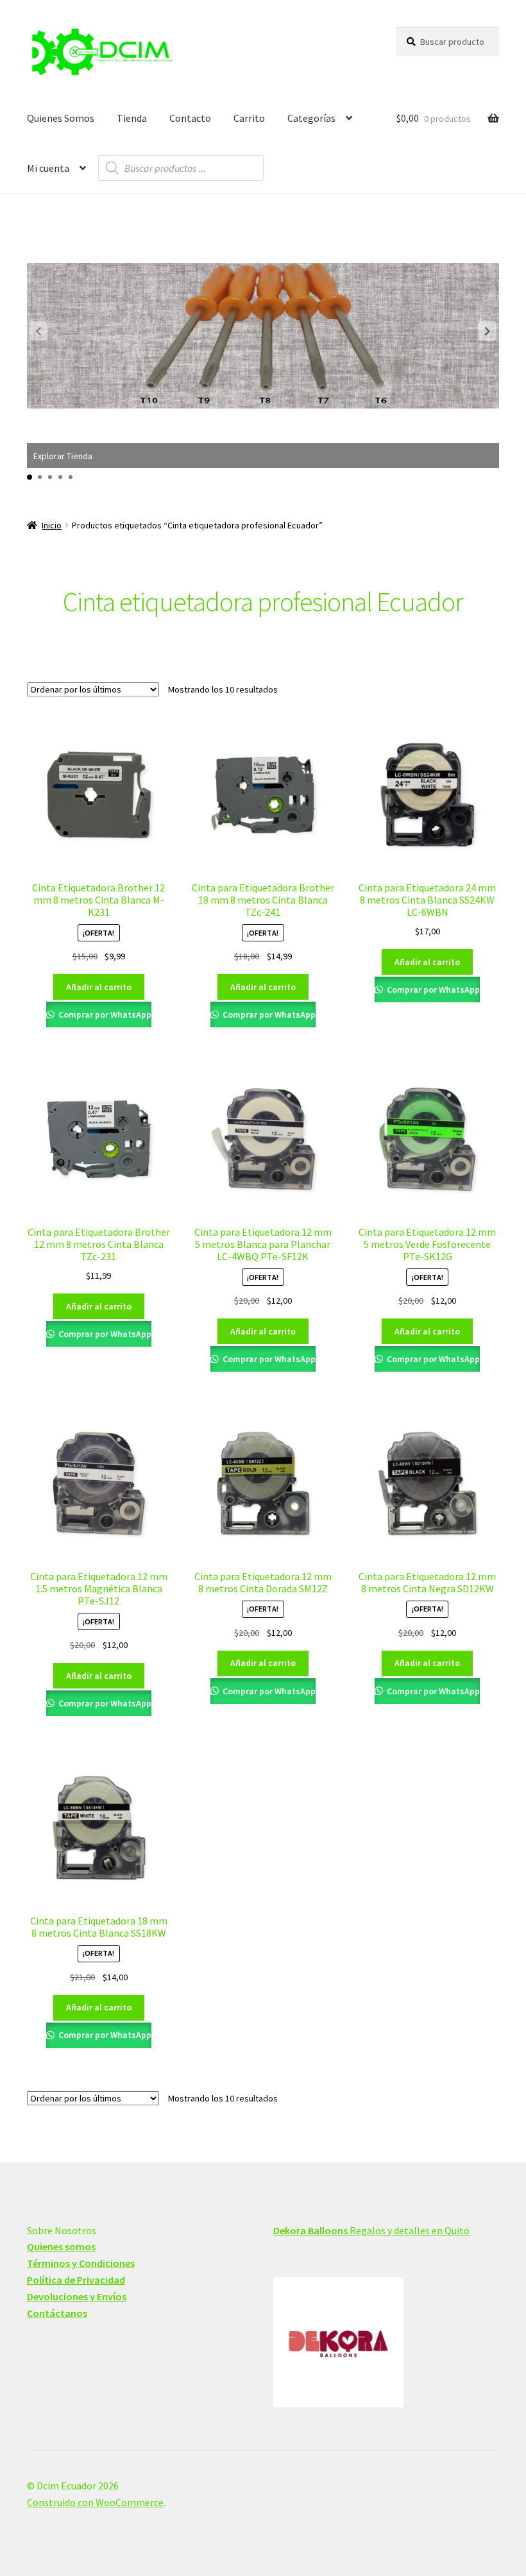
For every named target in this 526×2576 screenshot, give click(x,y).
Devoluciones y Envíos (77, 2296)
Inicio (52, 525)
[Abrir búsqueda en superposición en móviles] (181, 168)
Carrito (249, 118)
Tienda (132, 118)
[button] (488, 331)
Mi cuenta (48, 168)
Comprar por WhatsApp (104, 1014)
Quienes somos (61, 2246)
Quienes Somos (61, 118)
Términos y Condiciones (81, 2263)
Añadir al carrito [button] (99, 987)
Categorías (311, 118)
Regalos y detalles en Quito (371, 2230)
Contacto (190, 118)
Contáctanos (57, 2313)
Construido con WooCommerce (95, 2502)
